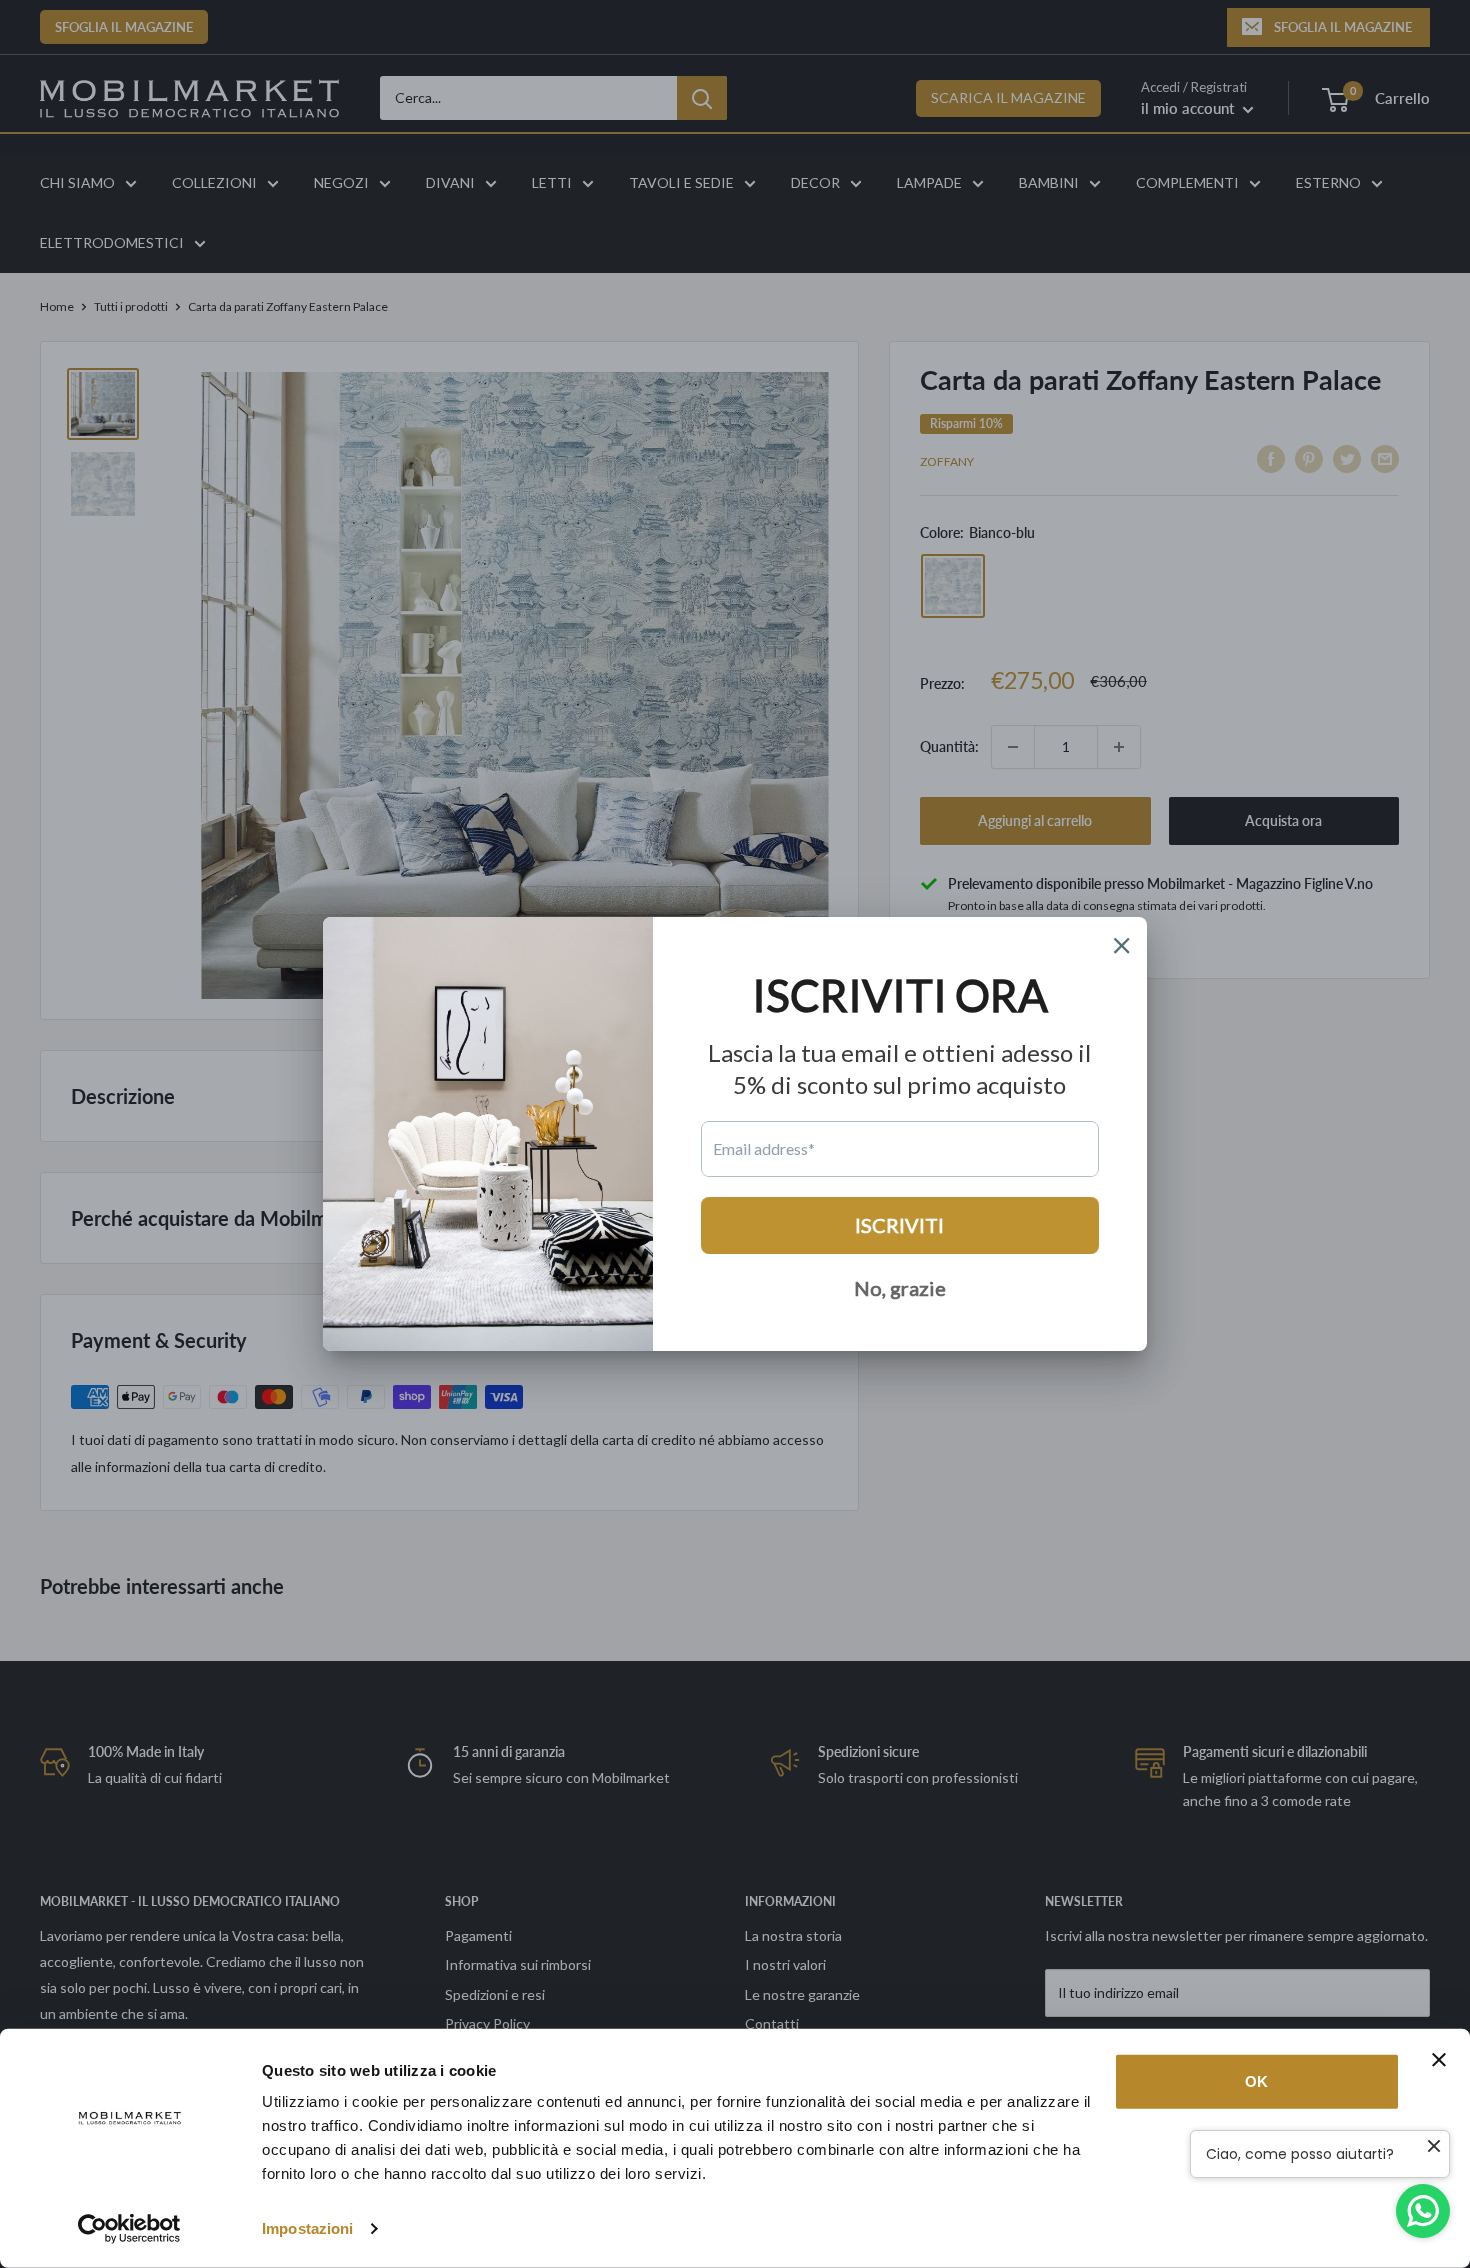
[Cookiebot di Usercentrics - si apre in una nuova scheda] (129, 2229)
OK (1256, 2081)
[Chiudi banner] (1439, 2060)
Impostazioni (307, 2228)
